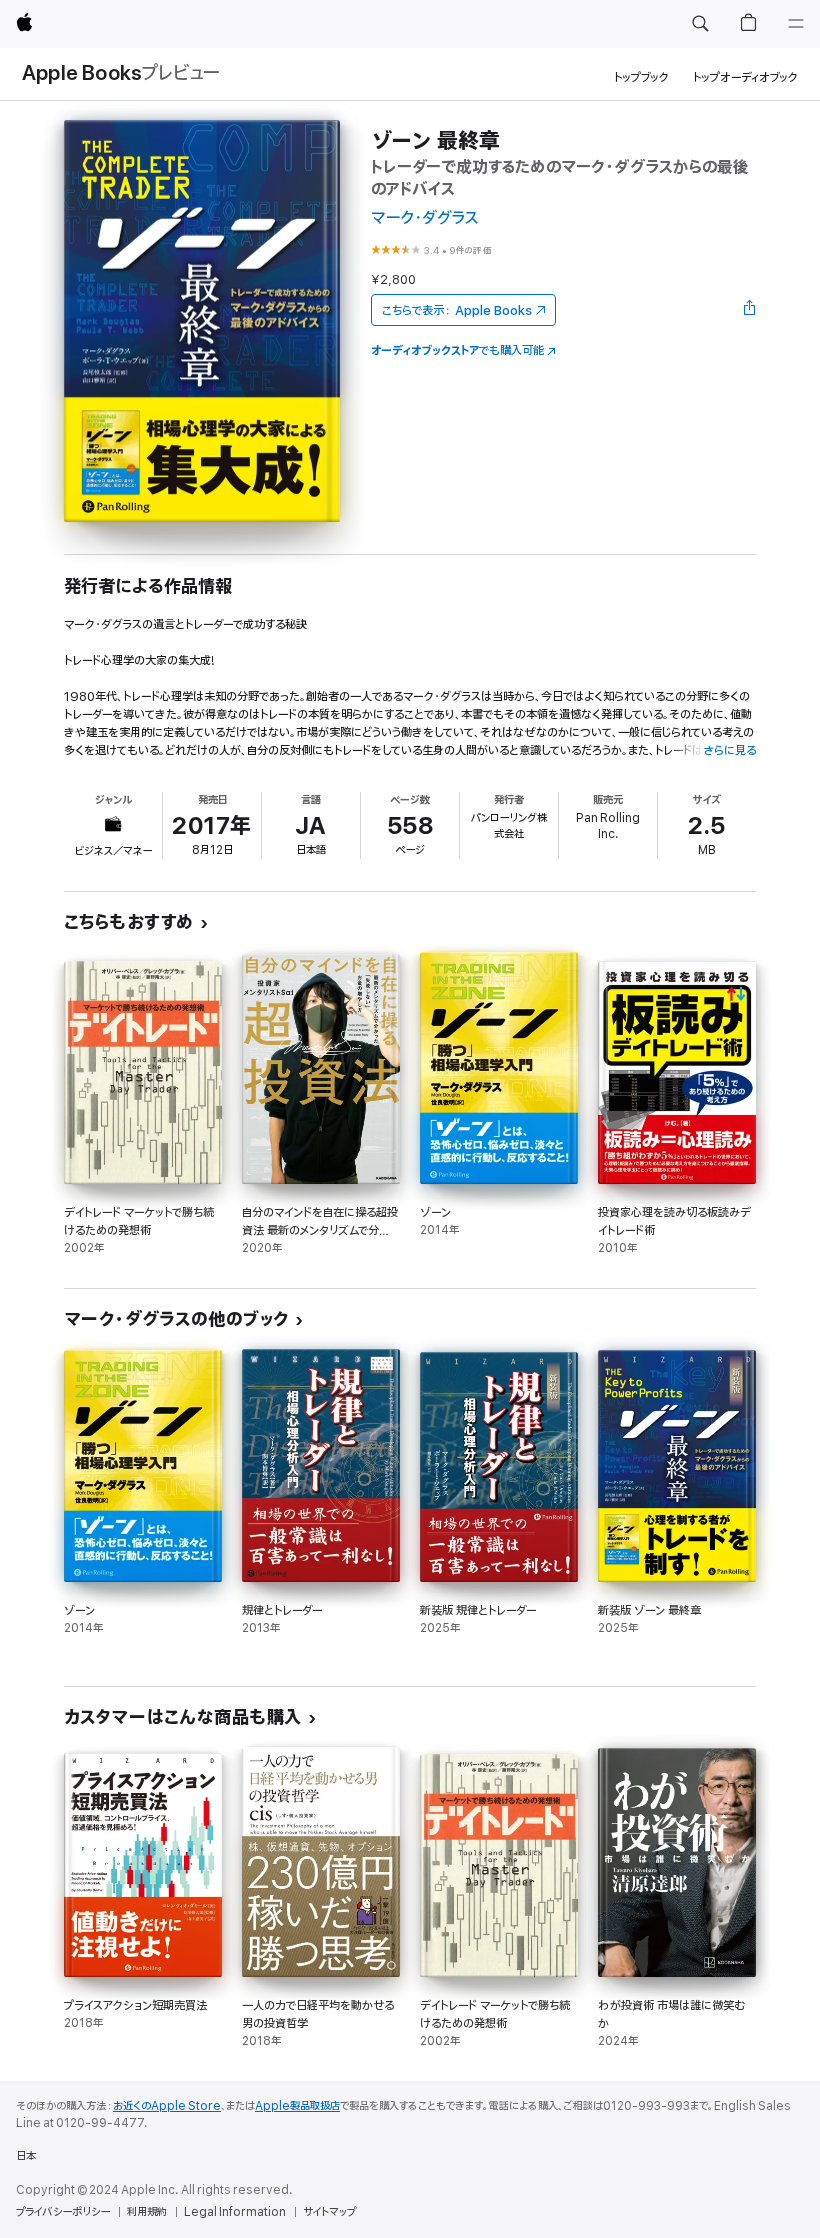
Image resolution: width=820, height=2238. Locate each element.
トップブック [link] (641, 77)
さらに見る (729, 750)
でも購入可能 (457, 350)
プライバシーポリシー (63, 2212)
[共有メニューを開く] (750, 310)
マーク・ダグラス (425, 218)
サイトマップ (329, 2212)
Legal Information (235, 2212)
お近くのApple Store (167, 2106)
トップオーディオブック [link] (745, 77)
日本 (26, 2156)
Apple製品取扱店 (297, 2106)
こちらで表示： (457, 310)
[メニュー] (796, 24)
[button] (700, 24)
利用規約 (147, 2212)
